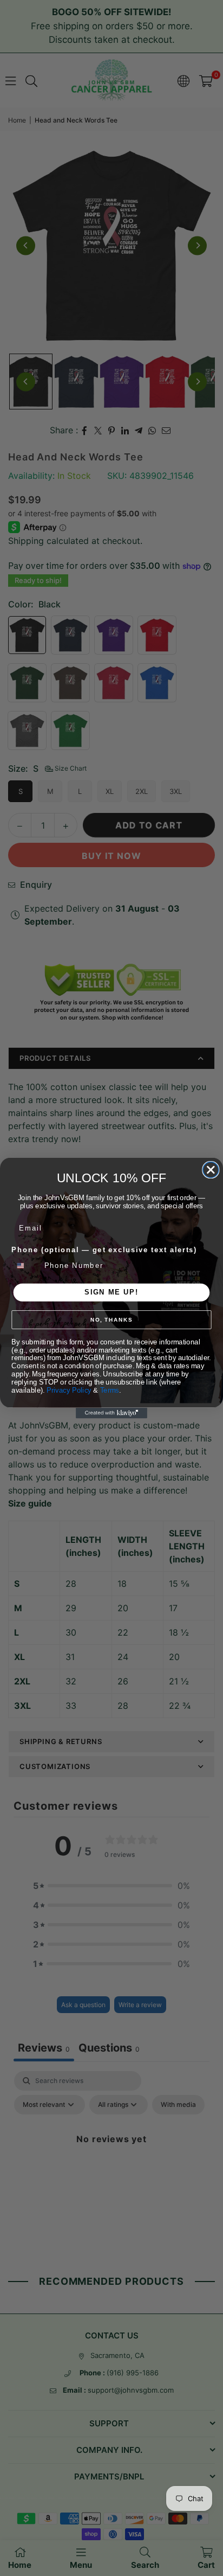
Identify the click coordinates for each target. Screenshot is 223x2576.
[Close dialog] (211, 1170)
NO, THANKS (111, 1320)
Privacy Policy (69, 1390)
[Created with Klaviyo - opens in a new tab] (111, 1413)
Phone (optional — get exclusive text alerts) (104, 1250)
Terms (110, 1390)
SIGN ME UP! (111, 1292)
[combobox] (26, 1265)
